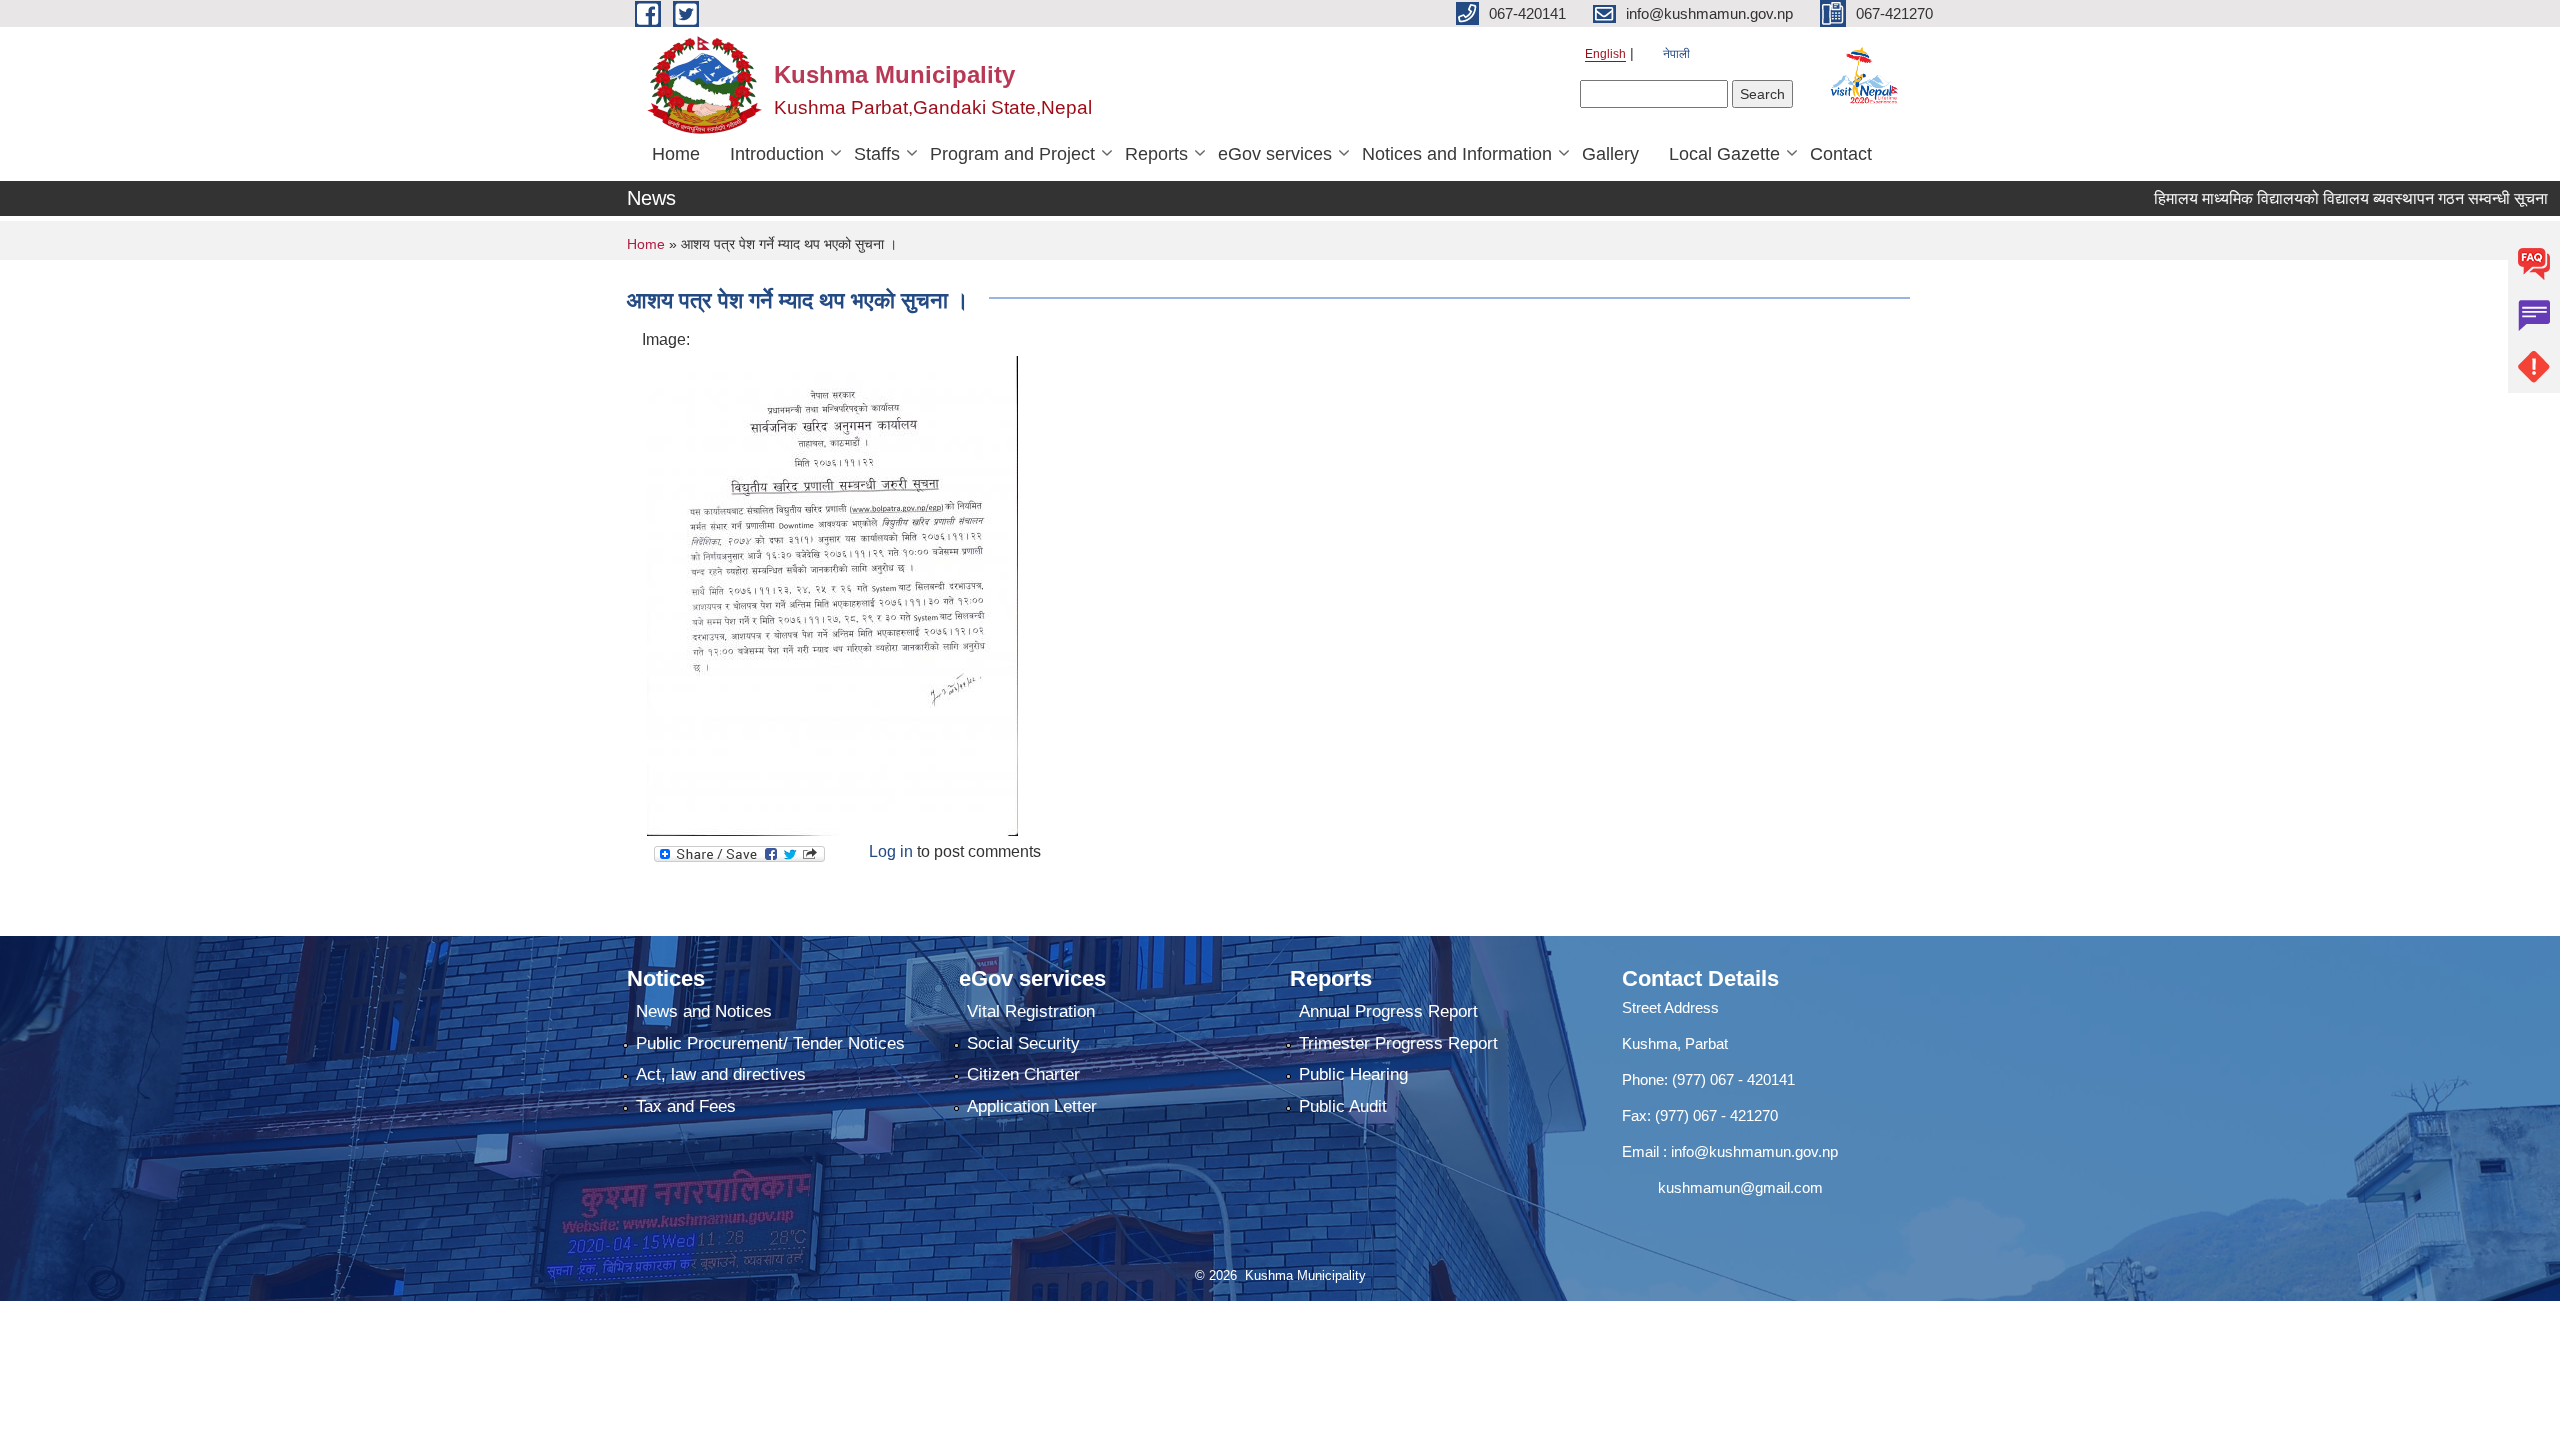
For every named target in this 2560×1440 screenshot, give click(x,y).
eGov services (1275, 154)
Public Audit (1343, 1106)
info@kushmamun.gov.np (1752, 1151)
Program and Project (1012, 154)
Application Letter (1032, 1106)
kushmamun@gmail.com (1722, 1187)
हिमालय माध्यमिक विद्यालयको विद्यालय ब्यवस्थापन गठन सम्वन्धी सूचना (2312, 198)
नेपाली (1676, 54)
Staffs (877, 154)
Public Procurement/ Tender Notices (770, 1043)
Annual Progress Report (1388, 1011)
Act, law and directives (721, 1074)
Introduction (777, 154)
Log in (891, 851)
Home (676, 154)
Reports (1156, 154)
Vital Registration (1031, 1011)
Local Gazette (1724, 154)
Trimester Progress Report (1398, 1043)
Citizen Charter (1023, 1074)
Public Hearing (1353, 1074)
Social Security (1023, 1043)
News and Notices (704, 1011)
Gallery (1610, 154)
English (1605, 54)
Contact (1841, 154)
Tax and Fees (686, 1106)
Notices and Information (1457, 154)
